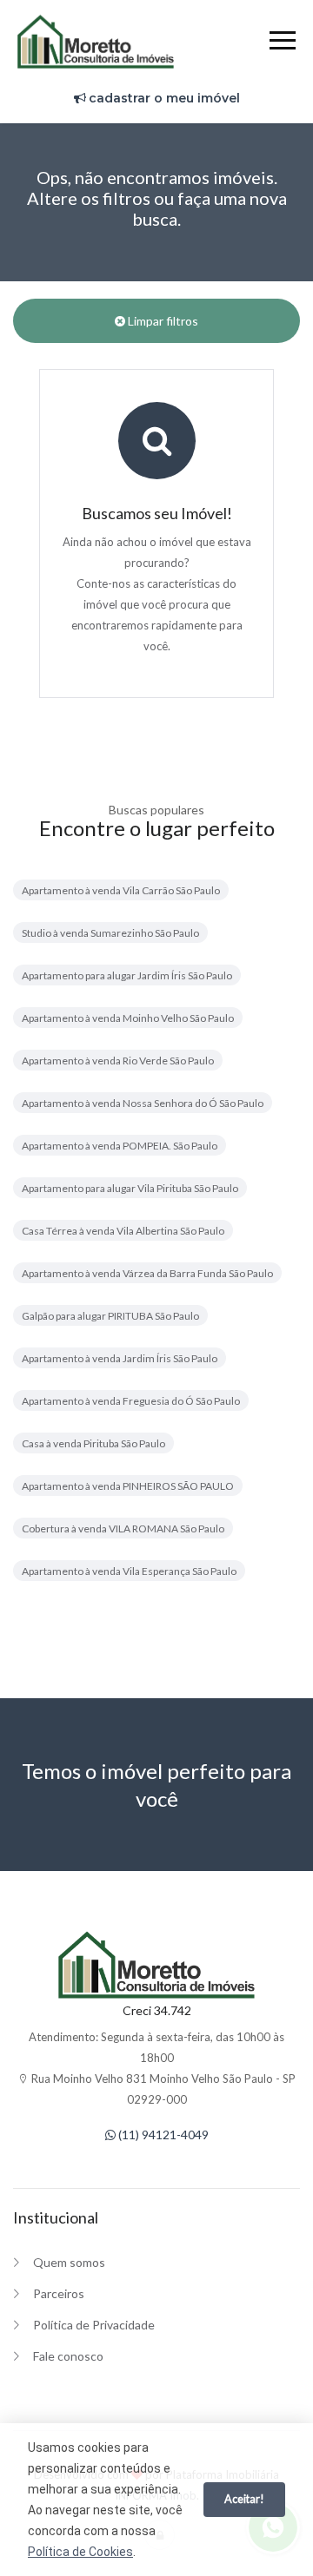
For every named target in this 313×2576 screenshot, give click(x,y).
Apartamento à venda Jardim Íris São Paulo (120, 1358)
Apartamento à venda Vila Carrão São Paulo (121, 890)
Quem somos (69, 2262)
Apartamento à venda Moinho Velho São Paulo (128, 1018)
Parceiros (59, 2293)
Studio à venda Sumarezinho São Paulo (110, 933)
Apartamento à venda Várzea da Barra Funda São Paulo (147, 1273)
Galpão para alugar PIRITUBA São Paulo (110, 1316)
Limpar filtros (162, 321)
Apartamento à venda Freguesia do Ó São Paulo (131, 1401)
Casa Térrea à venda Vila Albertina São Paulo (123, 1231)
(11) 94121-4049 (162, 2135)
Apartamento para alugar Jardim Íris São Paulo (127, 975)
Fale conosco (68, 2356)
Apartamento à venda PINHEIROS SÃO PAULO (128, 1486)
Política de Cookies (80, 2552)
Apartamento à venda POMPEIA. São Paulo (120, 1146)
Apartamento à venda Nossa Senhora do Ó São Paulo (143, 1103)
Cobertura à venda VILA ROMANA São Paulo (123, 1528)
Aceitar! (244, 2499)
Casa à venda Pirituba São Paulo (93, 1443)
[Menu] (283, 43)
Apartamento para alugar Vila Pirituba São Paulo (130, 1188)
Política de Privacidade (94, 2325)
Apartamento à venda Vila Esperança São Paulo (129, 1571)
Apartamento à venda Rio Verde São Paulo (118, 1061)
